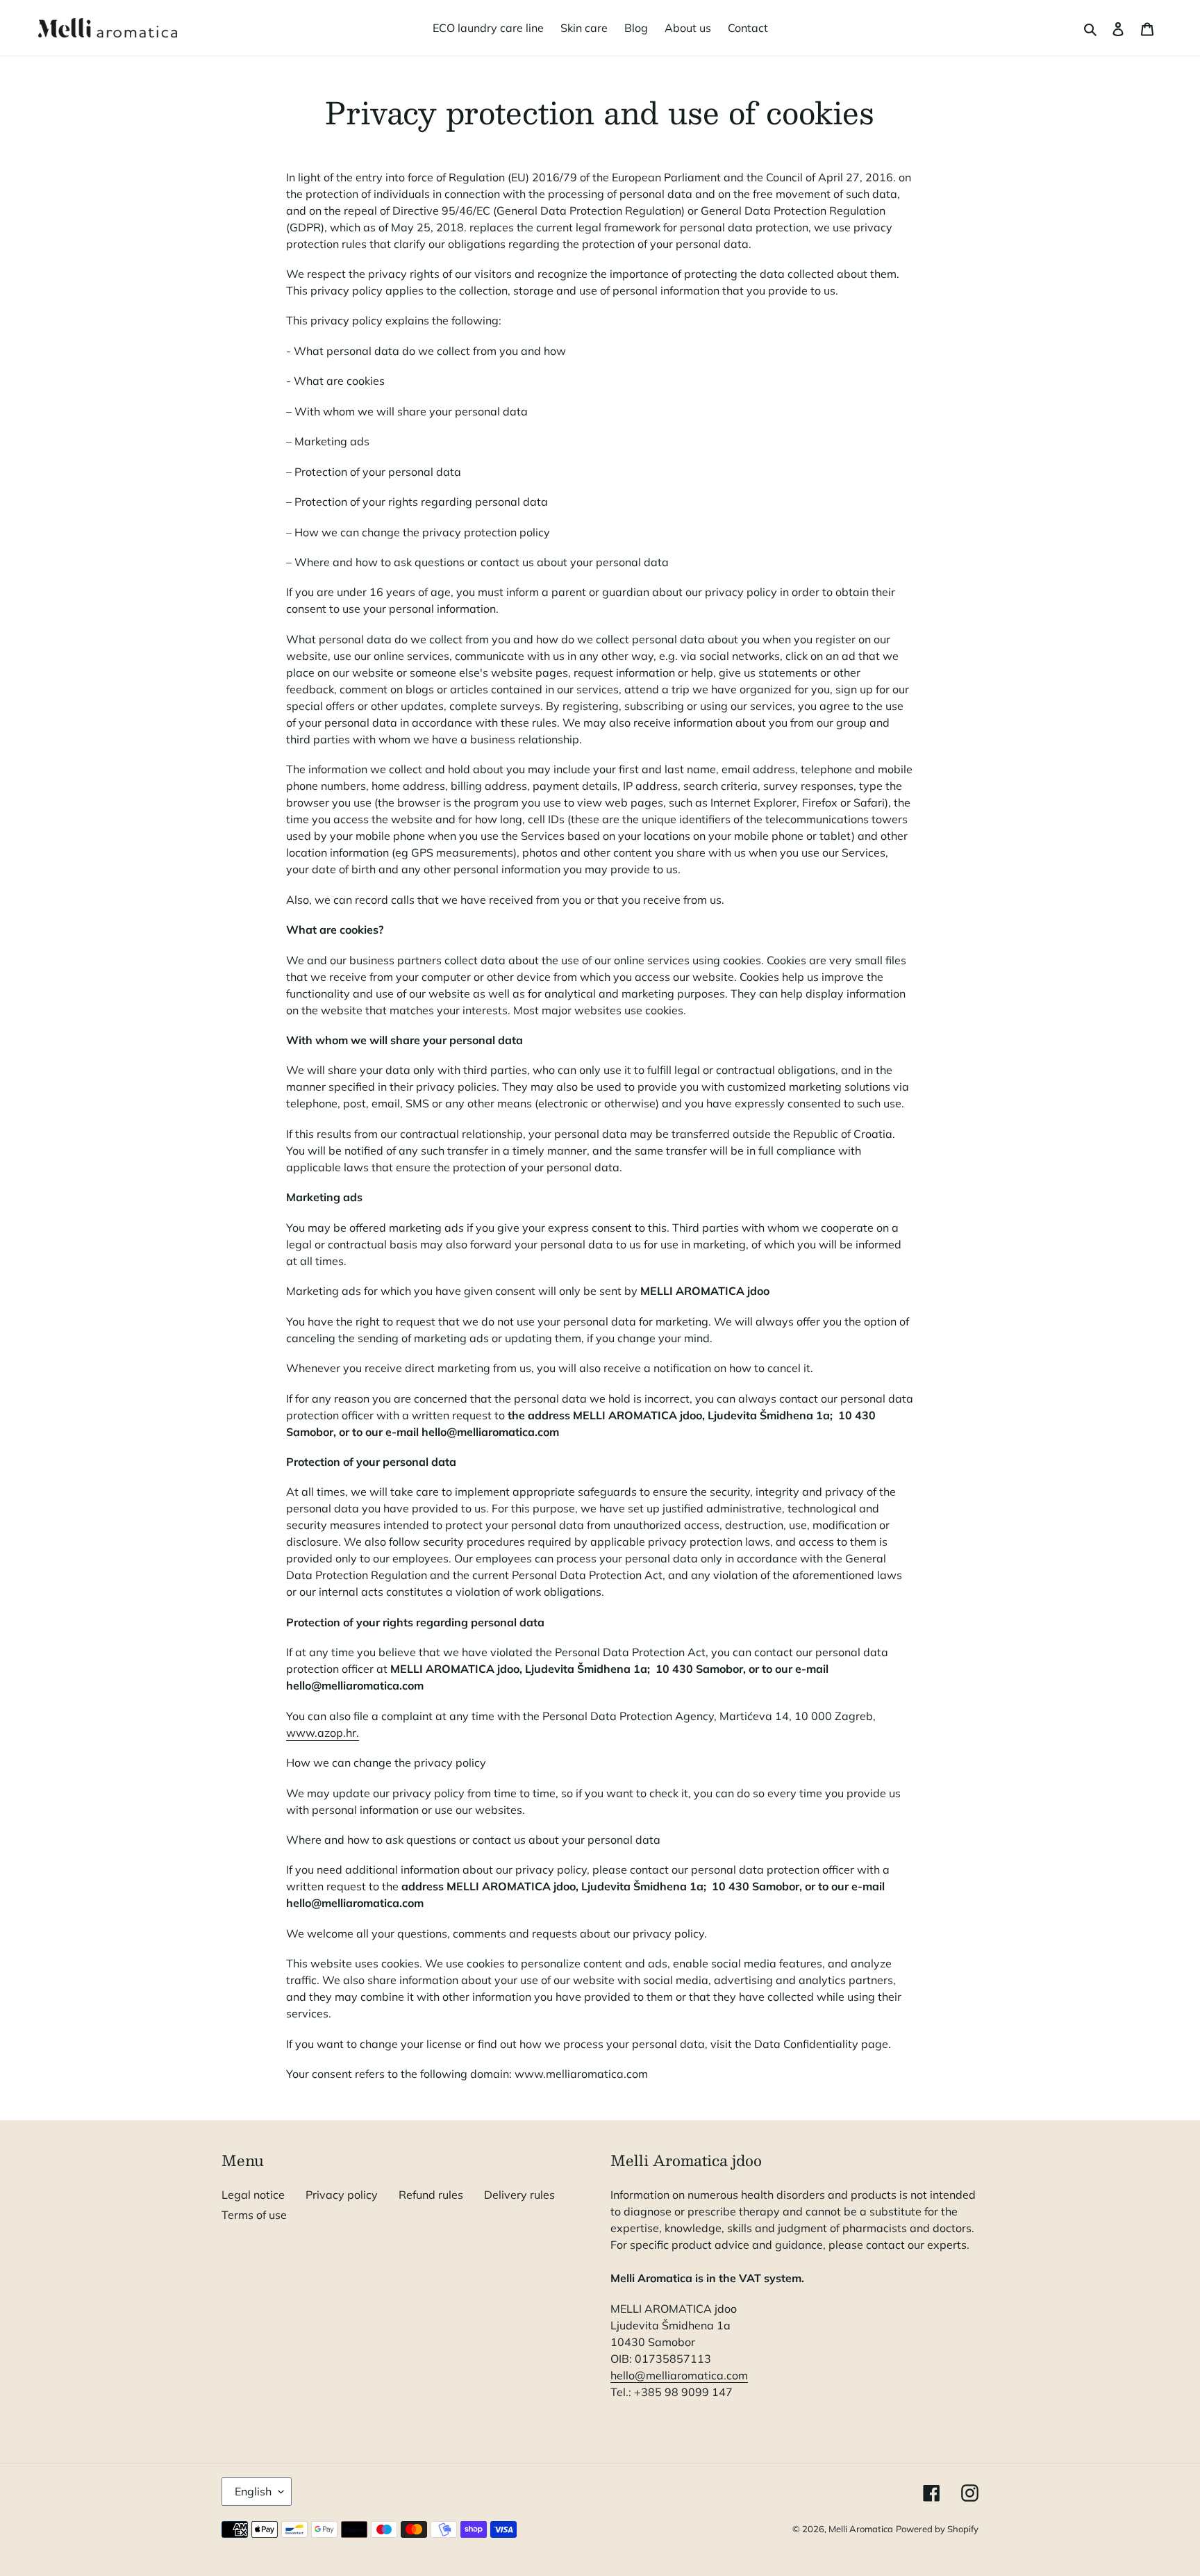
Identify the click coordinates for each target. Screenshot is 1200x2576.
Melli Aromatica (861, 2529)
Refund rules (431, 2195)
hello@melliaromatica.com (679, 2375)
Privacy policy (342, 2195)
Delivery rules (519, 2195)
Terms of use (254, 2215)
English (253, 2491)
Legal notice (253, 2195)
